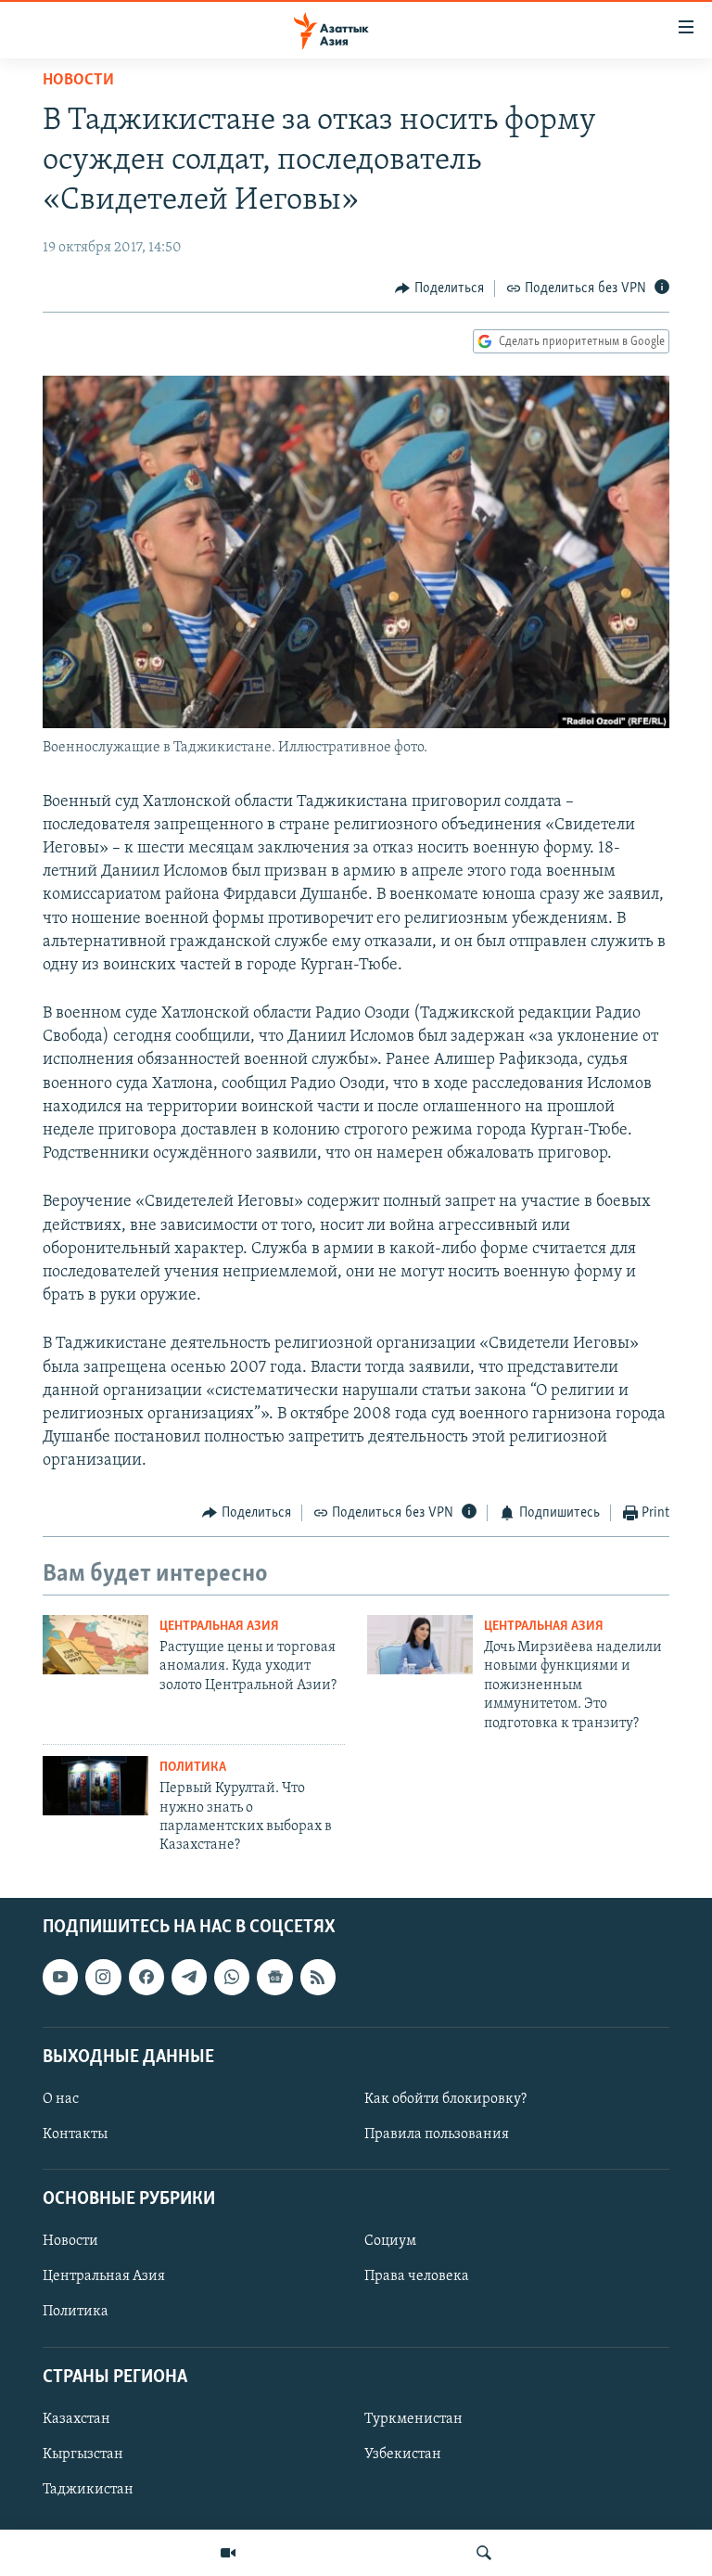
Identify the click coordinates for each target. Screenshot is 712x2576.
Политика (193, 1768)
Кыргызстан (83, 2454)
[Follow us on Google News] (274, 1977)
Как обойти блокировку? (445, 2099)
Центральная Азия (219, 1627)
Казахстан (76, 2419)
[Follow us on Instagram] (103, 1977)
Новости (78, 81)
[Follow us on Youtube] (60, 1977)
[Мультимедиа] (228, 2553)
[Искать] (484, 2553)
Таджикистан (88, 2490)
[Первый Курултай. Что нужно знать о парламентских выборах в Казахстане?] (95, 1786)
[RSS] (318, 1977)
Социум (390, 2241)
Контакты (75, 2134)
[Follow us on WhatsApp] (232, 1977)
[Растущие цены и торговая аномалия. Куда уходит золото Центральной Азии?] (95, 1645)
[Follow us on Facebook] (146, 1977)
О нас (61, 2099)
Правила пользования (437, 2134)
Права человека (417, 2276)
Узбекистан (403, 2454)
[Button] (439, 288)
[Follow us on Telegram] (189, 1977)
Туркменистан (413, 2419)
